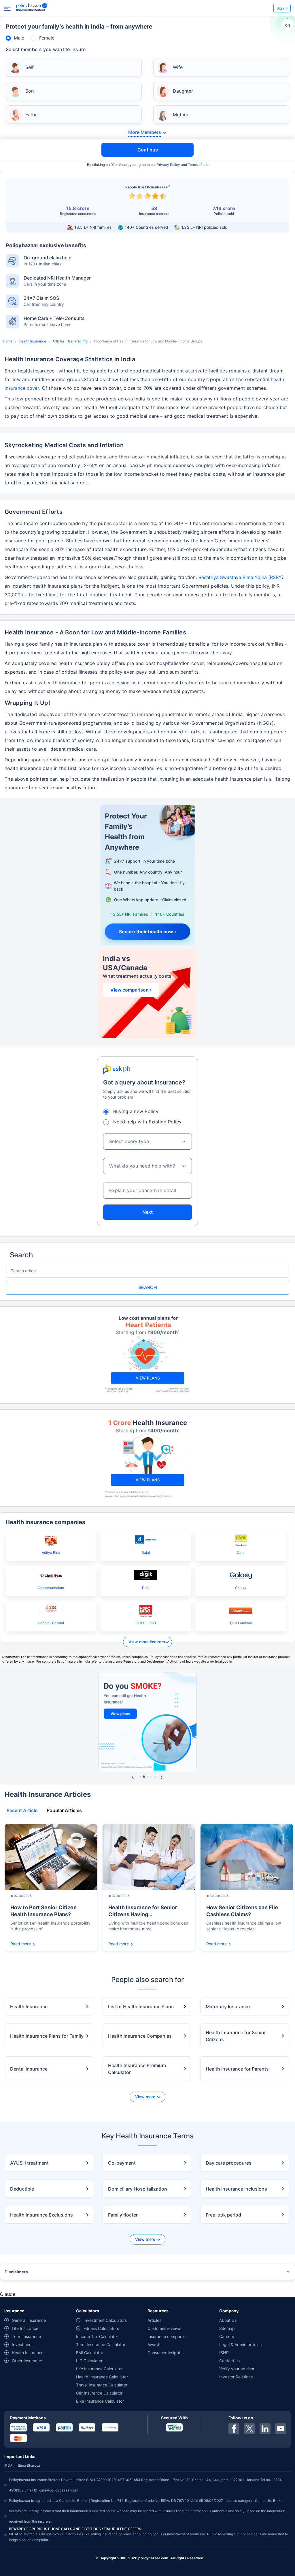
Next (147, 1212)
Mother (181, 115)
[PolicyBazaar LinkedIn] (265, 2429)
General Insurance (29, 2320)
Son (30, 91)
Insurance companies (168, 2336)
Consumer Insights (165, 2353)
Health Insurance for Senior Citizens (236, 2036)
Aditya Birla (51, 1553)
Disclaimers (16, 2272)
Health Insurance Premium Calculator (137, 2069)
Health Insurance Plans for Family (47, 2036)
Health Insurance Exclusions (41, 2215)
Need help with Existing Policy (147, 1122)
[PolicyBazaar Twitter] (249, 2429)
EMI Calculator (90, 2353)
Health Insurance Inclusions (236, 2189)
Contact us (229, 2361)
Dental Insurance (29, 2069)
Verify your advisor (237, 2369)
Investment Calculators (105, 2320)
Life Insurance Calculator (99, 2369)
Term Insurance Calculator (101, 2344)
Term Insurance (26, 2336)
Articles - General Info (70, 341)
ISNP (224, 2353)
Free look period (223, 2215)
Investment (22, 2344)
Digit (146, 1588)
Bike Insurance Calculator (100, 2401)
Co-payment (122, 2163)
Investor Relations (236, 2377)
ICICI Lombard (241, 1623)
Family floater (123, 2215)
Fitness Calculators (101, 2328)
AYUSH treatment (29, 2163)
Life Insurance (25, 2328)
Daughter (183, 91)
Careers (227, 2336)
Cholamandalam (51, 1588)
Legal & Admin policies (240, 2344)
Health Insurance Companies (140, 2036)
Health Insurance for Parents (237, 2069)
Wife (178, 67)
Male (19, 38)
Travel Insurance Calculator (102, 2385)
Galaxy (241, 1588)
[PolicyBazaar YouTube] (281, 2429)
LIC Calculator (89, 2361)
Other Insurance (27, 2361)
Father (32, 115)
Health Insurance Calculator (102, 2377)
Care (241, 1553)
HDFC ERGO (146, 1623)
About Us (228, 2320)
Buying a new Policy (136, 1111)
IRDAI (9, 2465)
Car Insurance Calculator (99, 2393)
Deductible (22, 2189)
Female (47, 38)
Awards (154, 2344)
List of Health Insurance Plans (141, 2007)
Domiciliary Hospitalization (138, 2189)
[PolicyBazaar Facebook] (234, 2429)
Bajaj (146, 1553)
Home (8, 341)
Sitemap (227, 2328)
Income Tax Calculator (97, 2336)
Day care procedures (229, 2163)
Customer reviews (164, 2328)
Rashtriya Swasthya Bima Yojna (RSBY (240, 577)
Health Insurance (32, 341)
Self (30, 67)
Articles (154, 2320)
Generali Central (51, 1623)
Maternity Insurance (228, 2007)
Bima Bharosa (29, 2465)
